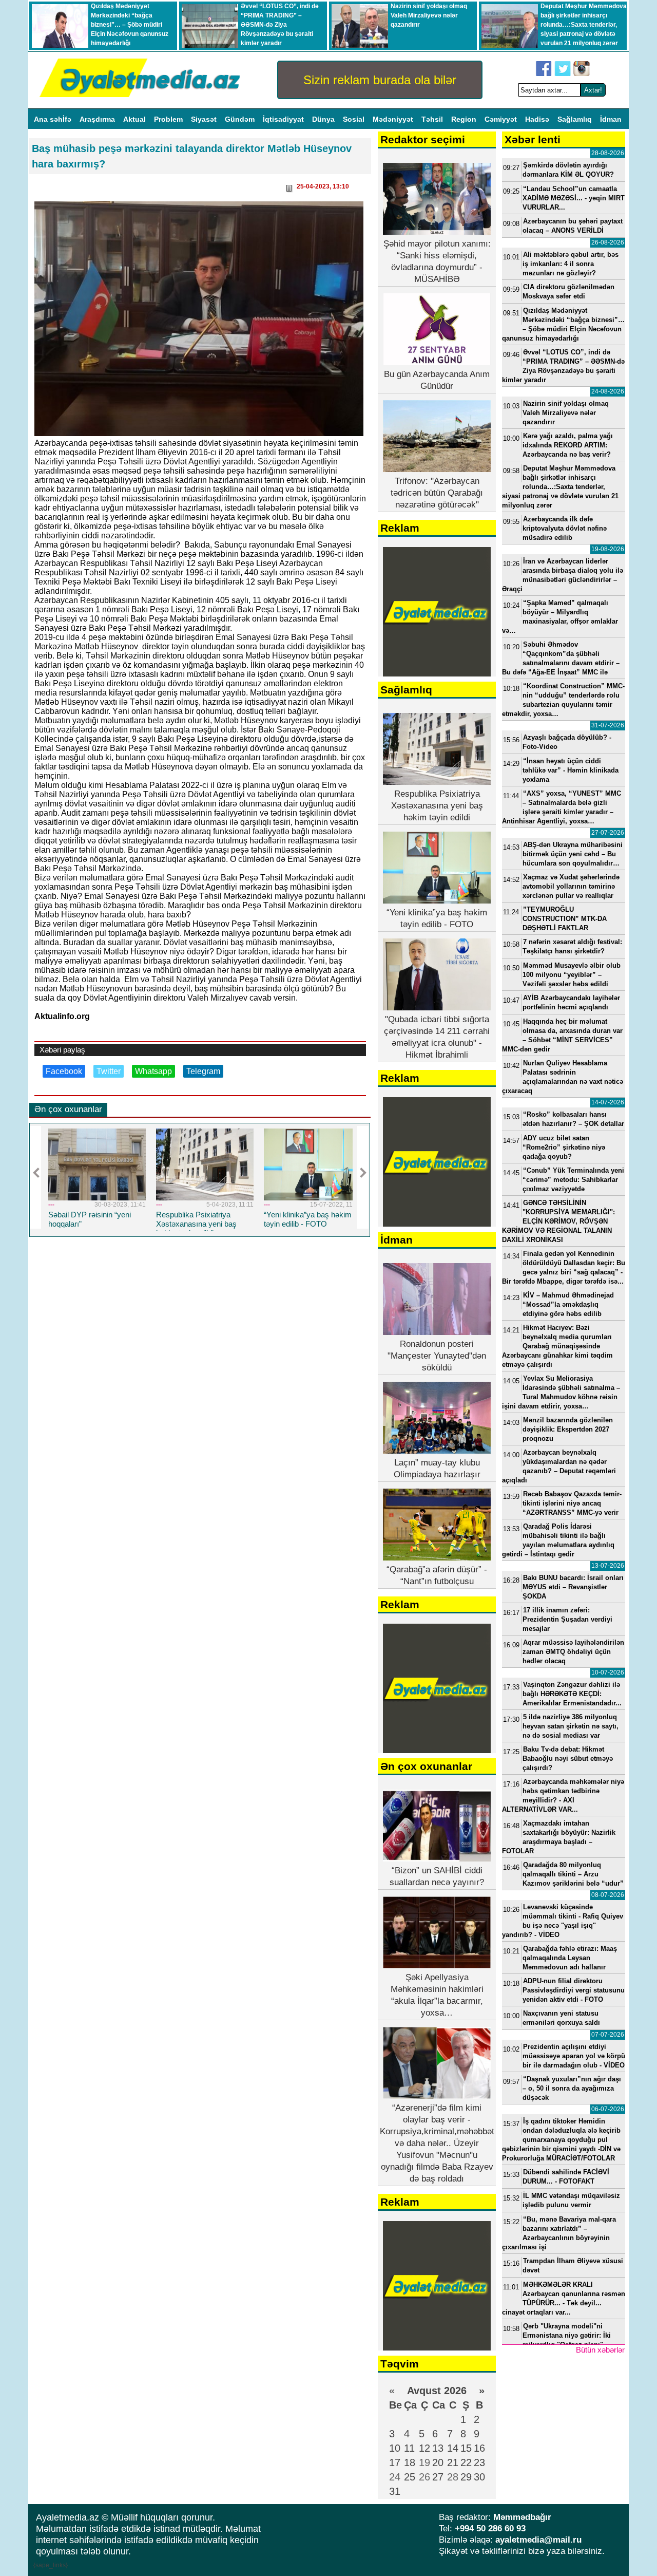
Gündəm (241, 119)
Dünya (324, 119)
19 (424, 2462)
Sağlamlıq (576, 119)
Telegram (203, 1071)
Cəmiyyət (502, 119)
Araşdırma (98, 119)
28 (453, 2477)
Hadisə (538, 119)
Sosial (355, 119)
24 (395, 2477)
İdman (611, 119)
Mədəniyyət (394, 119)
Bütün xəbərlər (600, 2350)
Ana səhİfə (54, 119)
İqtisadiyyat (284, 119)
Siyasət (205, 119)
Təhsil (433, 119)
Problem (169, 119)
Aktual (136, 119)
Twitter (109, 1071)
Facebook (64, 1071)
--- (85, 1205)
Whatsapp (153, 1071)
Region (465, 119)
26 (424, 2477)
